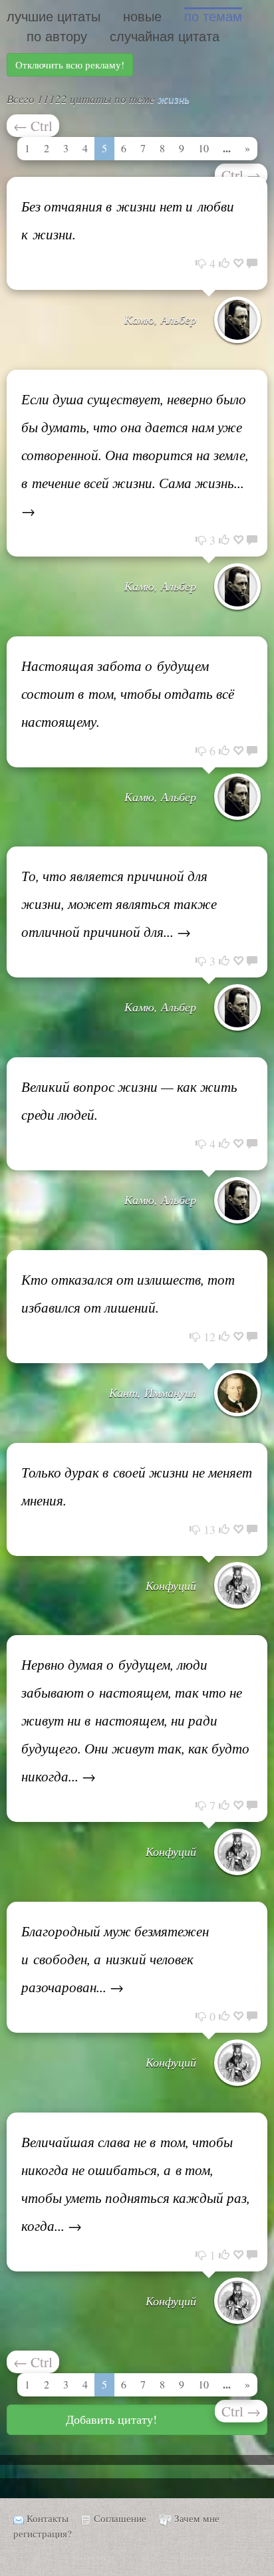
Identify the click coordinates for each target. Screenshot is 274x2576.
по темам (213, 17)
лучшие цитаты (54, 17)
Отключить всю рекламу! (70, 64)
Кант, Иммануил (153, 1392)
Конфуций (171, 1585)
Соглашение (120, 2518)
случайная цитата (165, 37)
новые (142, 17)
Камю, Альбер (160, 319)
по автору (57, 37)
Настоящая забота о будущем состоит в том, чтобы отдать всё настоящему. (128, 694)
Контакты (48, 2518)
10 (204, 148)
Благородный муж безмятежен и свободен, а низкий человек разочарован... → (115, 1959)
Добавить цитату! (111, 2419)
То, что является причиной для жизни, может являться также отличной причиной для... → (119, 904)
